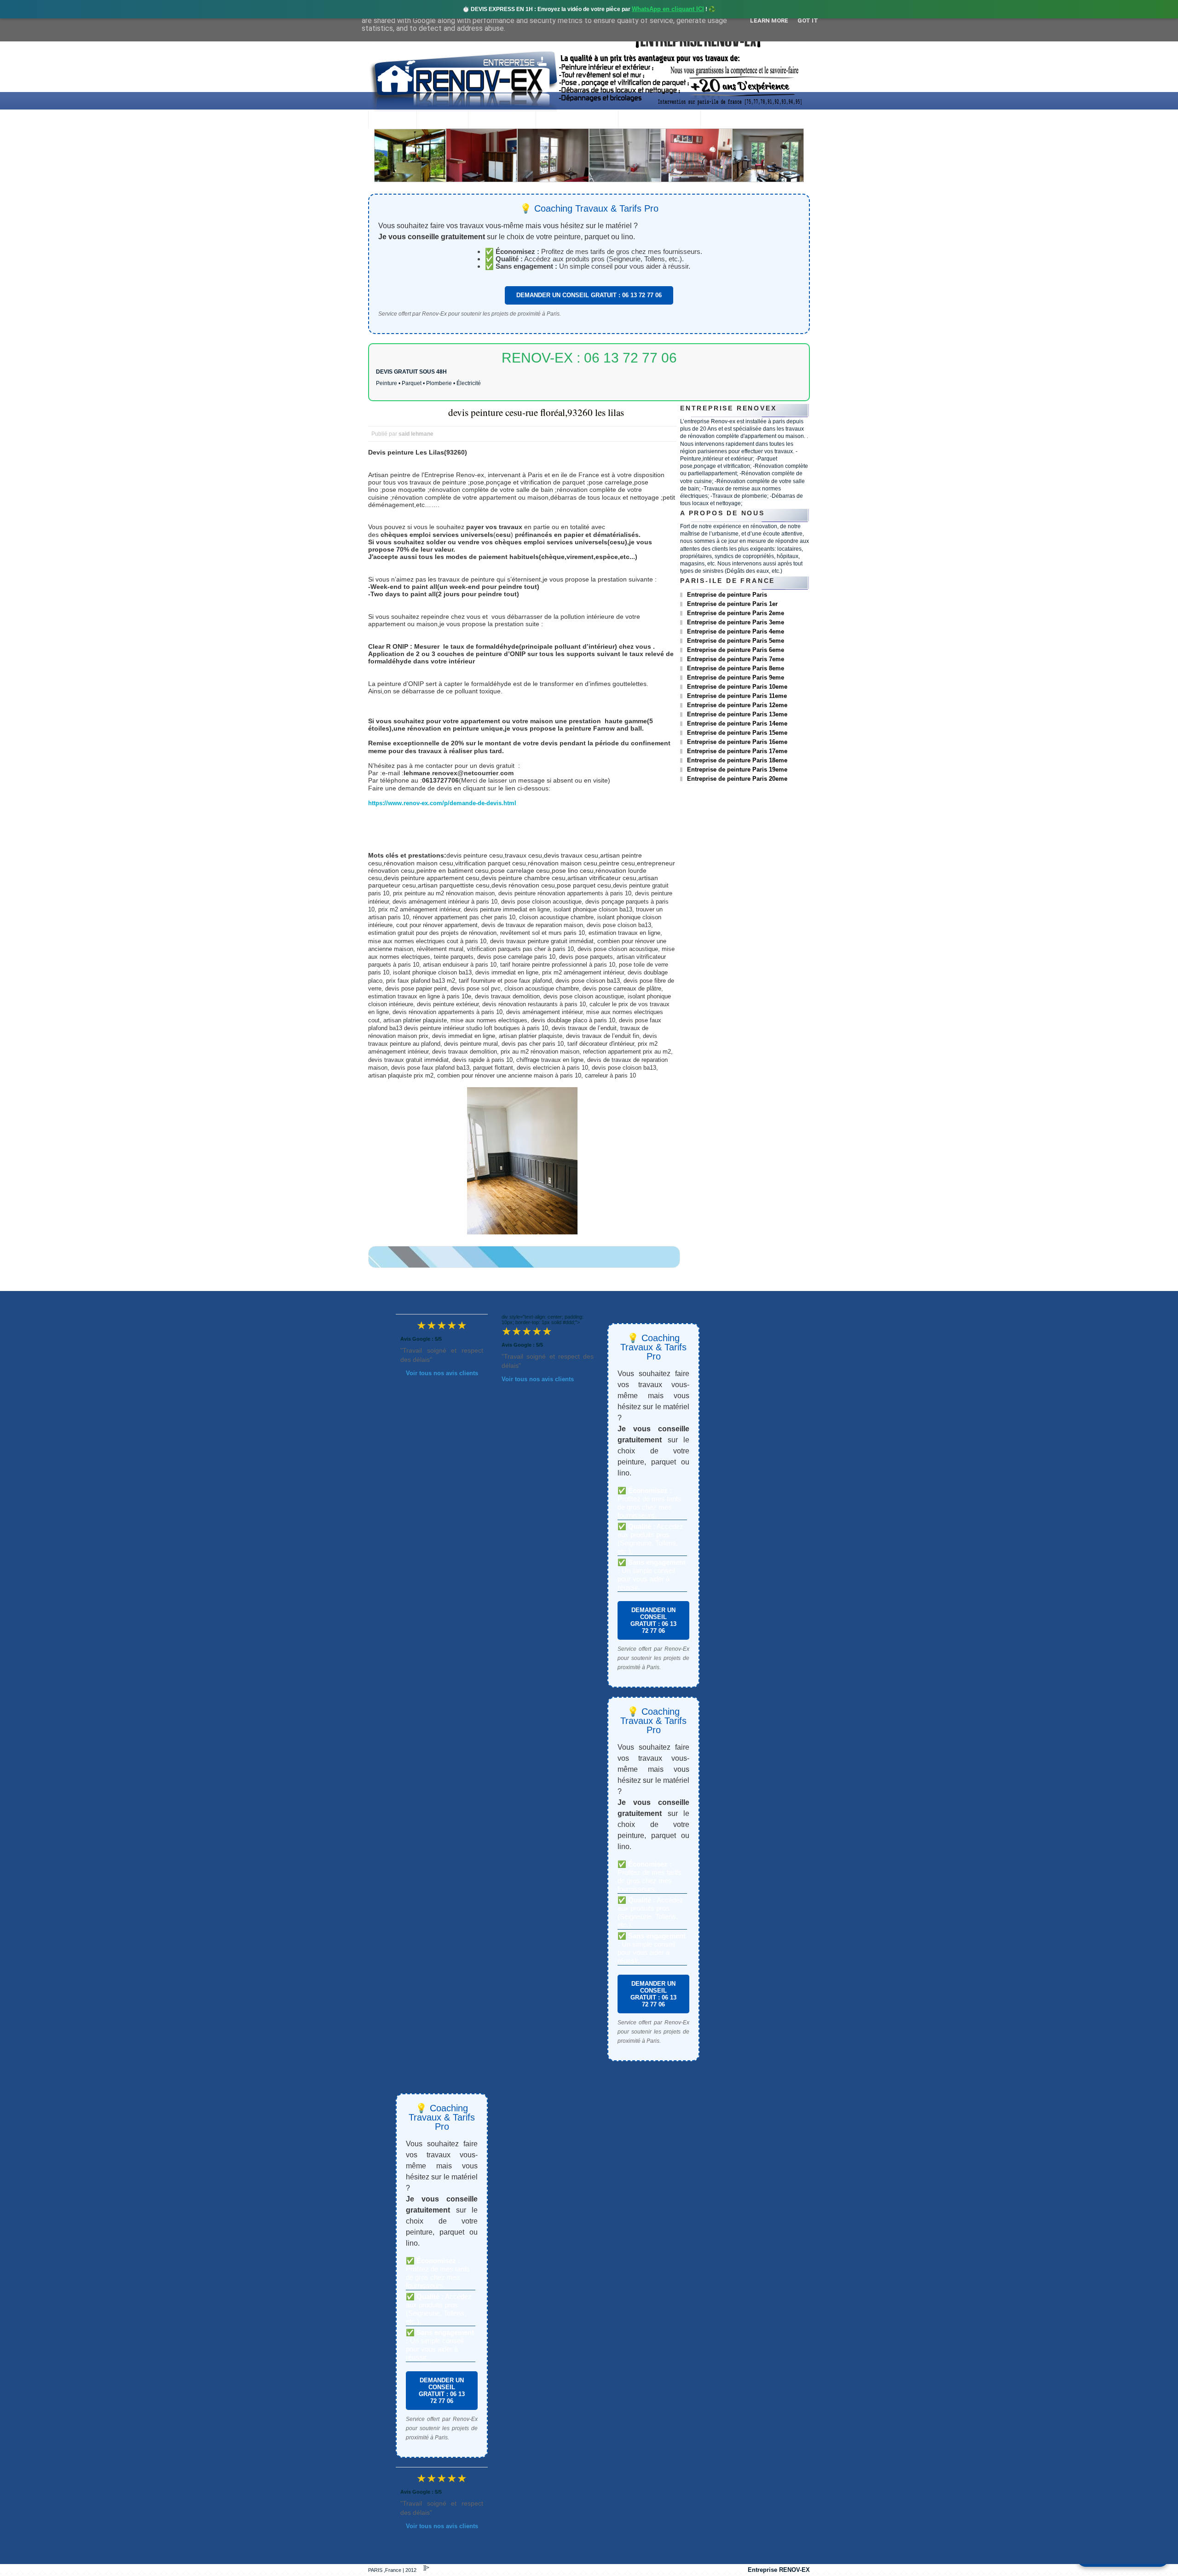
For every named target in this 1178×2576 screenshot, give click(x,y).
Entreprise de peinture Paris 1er (732, 604)
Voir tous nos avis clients (442, 1373)
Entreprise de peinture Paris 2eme (736, 613)
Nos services (502, 120)
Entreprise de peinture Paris (727, 595)
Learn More (769, 20)
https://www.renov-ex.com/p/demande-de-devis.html (442, 803)
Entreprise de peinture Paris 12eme (737, 705)
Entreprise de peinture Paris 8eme (736, 668)
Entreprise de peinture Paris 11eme (737, 696)
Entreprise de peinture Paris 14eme (737, 723)
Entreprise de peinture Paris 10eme (737, 687)
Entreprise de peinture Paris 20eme (737, 779)
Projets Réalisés (577, 120)
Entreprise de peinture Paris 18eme (737, 760)
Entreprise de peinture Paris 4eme (736, 631)
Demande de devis (659, 120)
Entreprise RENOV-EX (779, 2570)
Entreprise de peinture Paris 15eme (737, 733)
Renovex (442, 120)
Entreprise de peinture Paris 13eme (737, 714)
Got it (808, 20)
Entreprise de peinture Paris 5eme (736, 641)
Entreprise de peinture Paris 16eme (737, 742)
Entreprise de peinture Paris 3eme (736, 622)
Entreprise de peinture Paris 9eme (736, 677)
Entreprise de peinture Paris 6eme (736, 650)
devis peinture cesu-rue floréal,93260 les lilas (536, 412)
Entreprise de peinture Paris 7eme (736, 659)
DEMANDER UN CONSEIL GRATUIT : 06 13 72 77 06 (589, 295)
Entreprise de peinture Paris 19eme (737, 769)
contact (725, 120)
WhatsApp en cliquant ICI (668, 9)
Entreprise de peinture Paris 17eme (737, 751)
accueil (392, 120)
